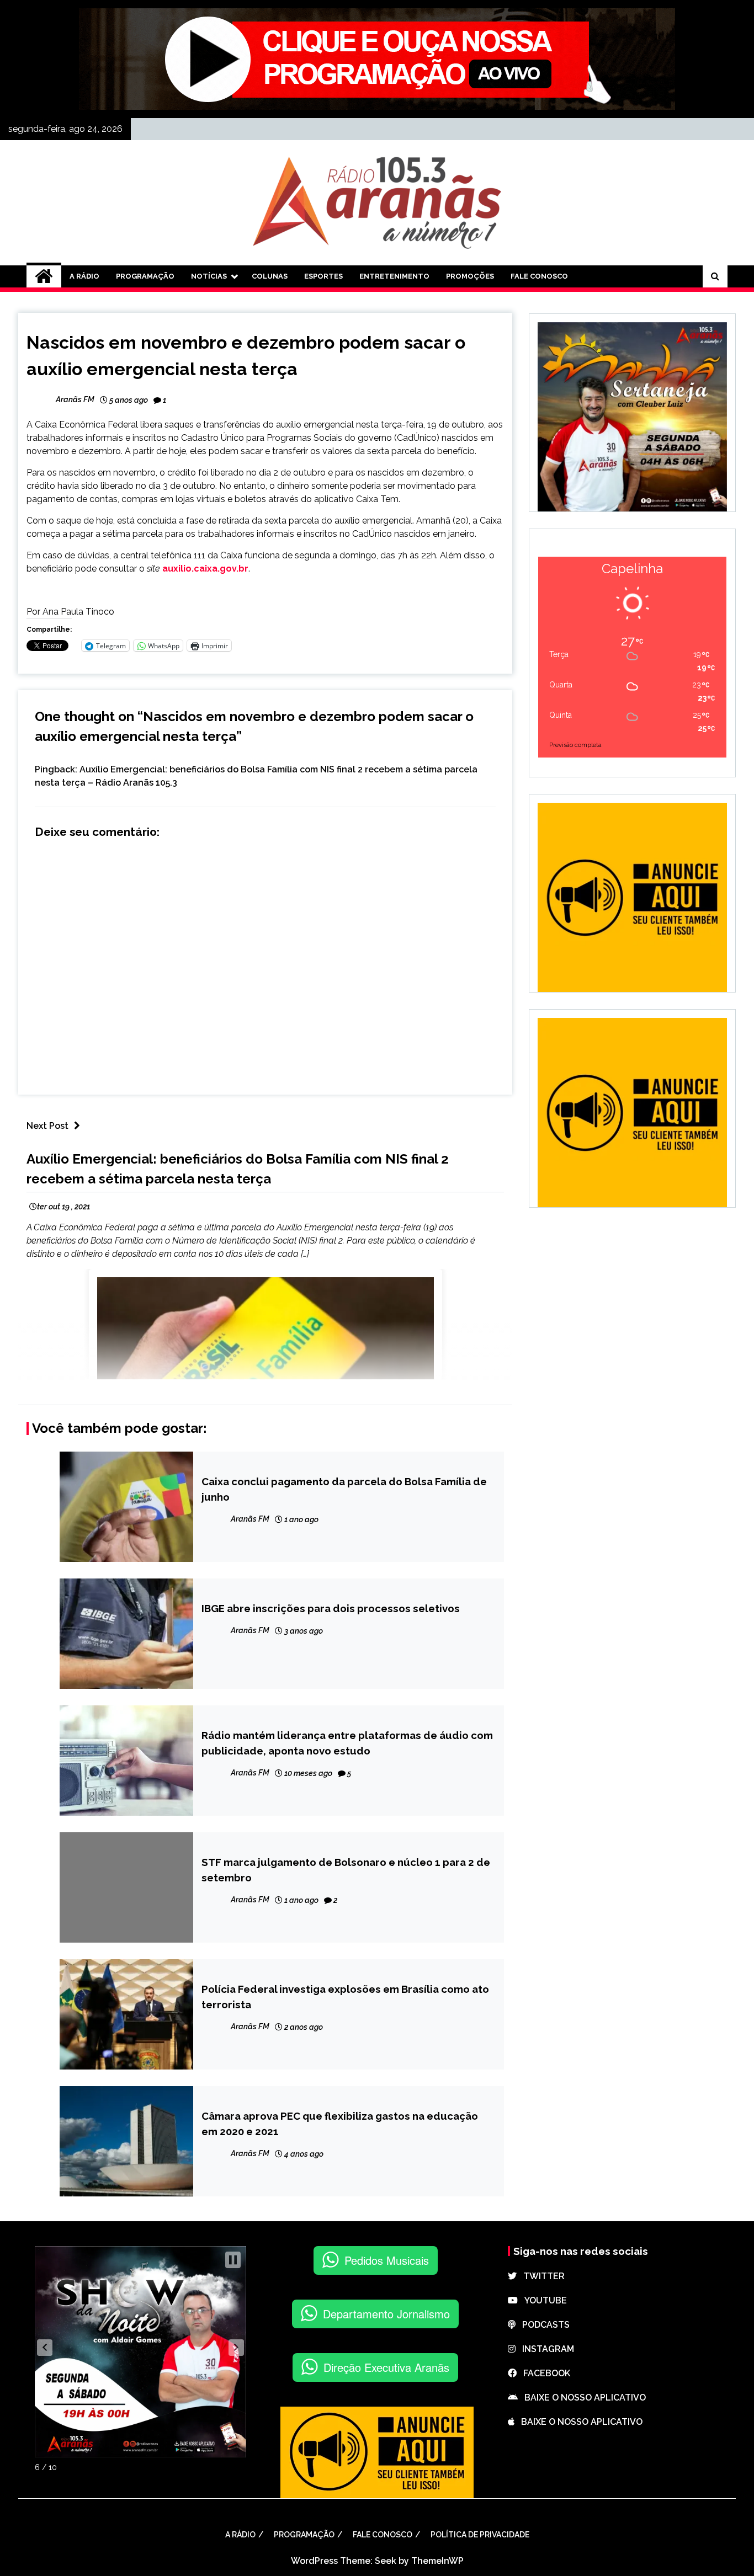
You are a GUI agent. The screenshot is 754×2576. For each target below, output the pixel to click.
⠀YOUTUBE (542, 2300)
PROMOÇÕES (470, 276)
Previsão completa (575, 745)
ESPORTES (323, 276)
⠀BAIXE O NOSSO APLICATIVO (582, 2398)
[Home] (44, 276)
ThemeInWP (437, 2561)
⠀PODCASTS (543, 2325)
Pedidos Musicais (387, 2260)
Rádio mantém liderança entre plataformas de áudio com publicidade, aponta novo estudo (347, 1743)
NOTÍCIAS (209, 276)
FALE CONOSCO (539, 276)
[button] (45, 2348)
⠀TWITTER (541, 2276)
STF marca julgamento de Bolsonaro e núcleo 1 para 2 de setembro (346, 1870)
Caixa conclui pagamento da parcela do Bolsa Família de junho (344, 1489)
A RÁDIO (84, 276)
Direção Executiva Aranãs (386, 2367)
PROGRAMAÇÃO (145, 276)
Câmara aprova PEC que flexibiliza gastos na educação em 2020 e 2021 (340, 2124)
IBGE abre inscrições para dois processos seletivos (331, 1608)
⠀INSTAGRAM (545, 2349)
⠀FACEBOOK (543, 2373)
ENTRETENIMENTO (394, 276)
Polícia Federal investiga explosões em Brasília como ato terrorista (345, 1997)
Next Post (47, 1126)
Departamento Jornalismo (386, 2314)
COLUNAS (270, 276)
